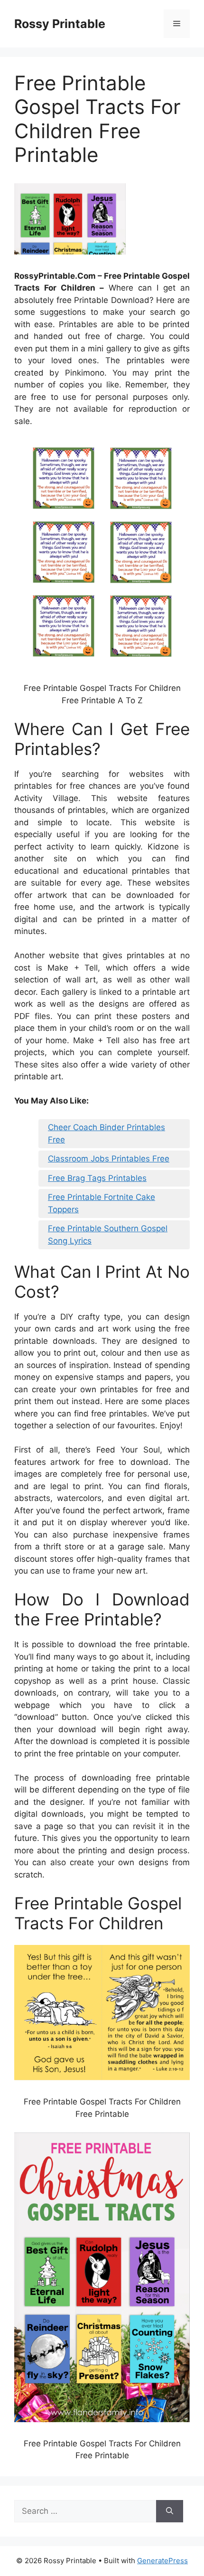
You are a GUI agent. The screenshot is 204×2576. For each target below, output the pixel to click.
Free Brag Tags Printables (97, 1178)
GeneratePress (162, 2561)
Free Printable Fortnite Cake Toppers (102, 1203)
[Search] (170, 2511)
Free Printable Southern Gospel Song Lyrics (108, 1235)
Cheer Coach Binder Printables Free (107, 1133)
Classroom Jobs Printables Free (109, 1159)
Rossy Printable (60, 24)
